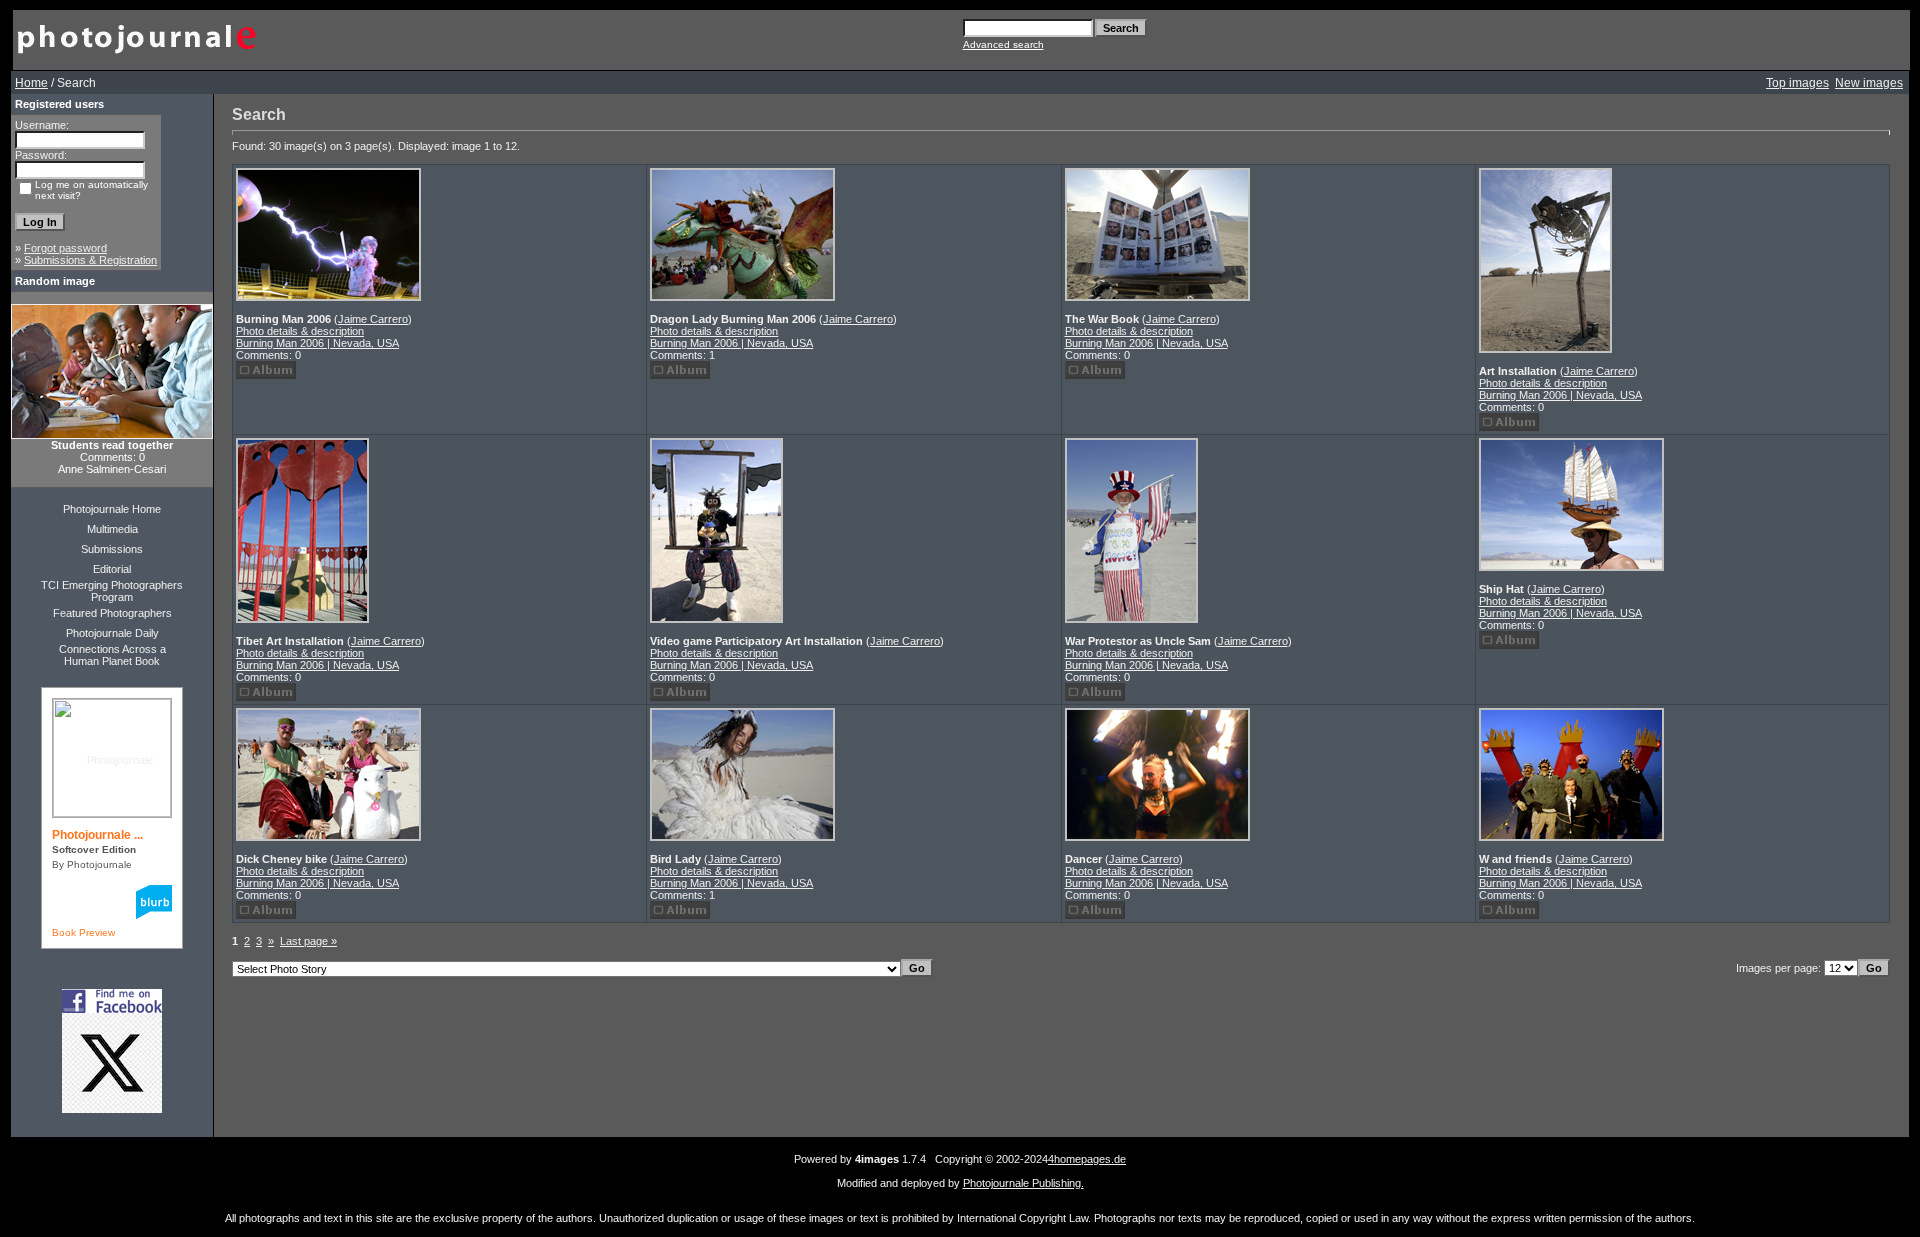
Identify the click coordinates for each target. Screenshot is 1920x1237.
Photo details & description (300, 331)
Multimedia (112, 529)
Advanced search (1003, 44)
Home (31, 83)
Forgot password (65, 248)
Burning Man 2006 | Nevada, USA (317, 343)
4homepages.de (1087, 1159)
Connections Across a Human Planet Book (112, 655)
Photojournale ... (97, 835)
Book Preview (83, 932)
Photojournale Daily (112, 633)
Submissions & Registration (90, 260)
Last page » (308, 941)
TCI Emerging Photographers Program (112, 591)
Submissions (112, 549)
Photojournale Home (112, 509)
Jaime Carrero (373, 319)
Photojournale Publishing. (1023, 1183)
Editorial (112, 569)
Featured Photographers (112, 613)
